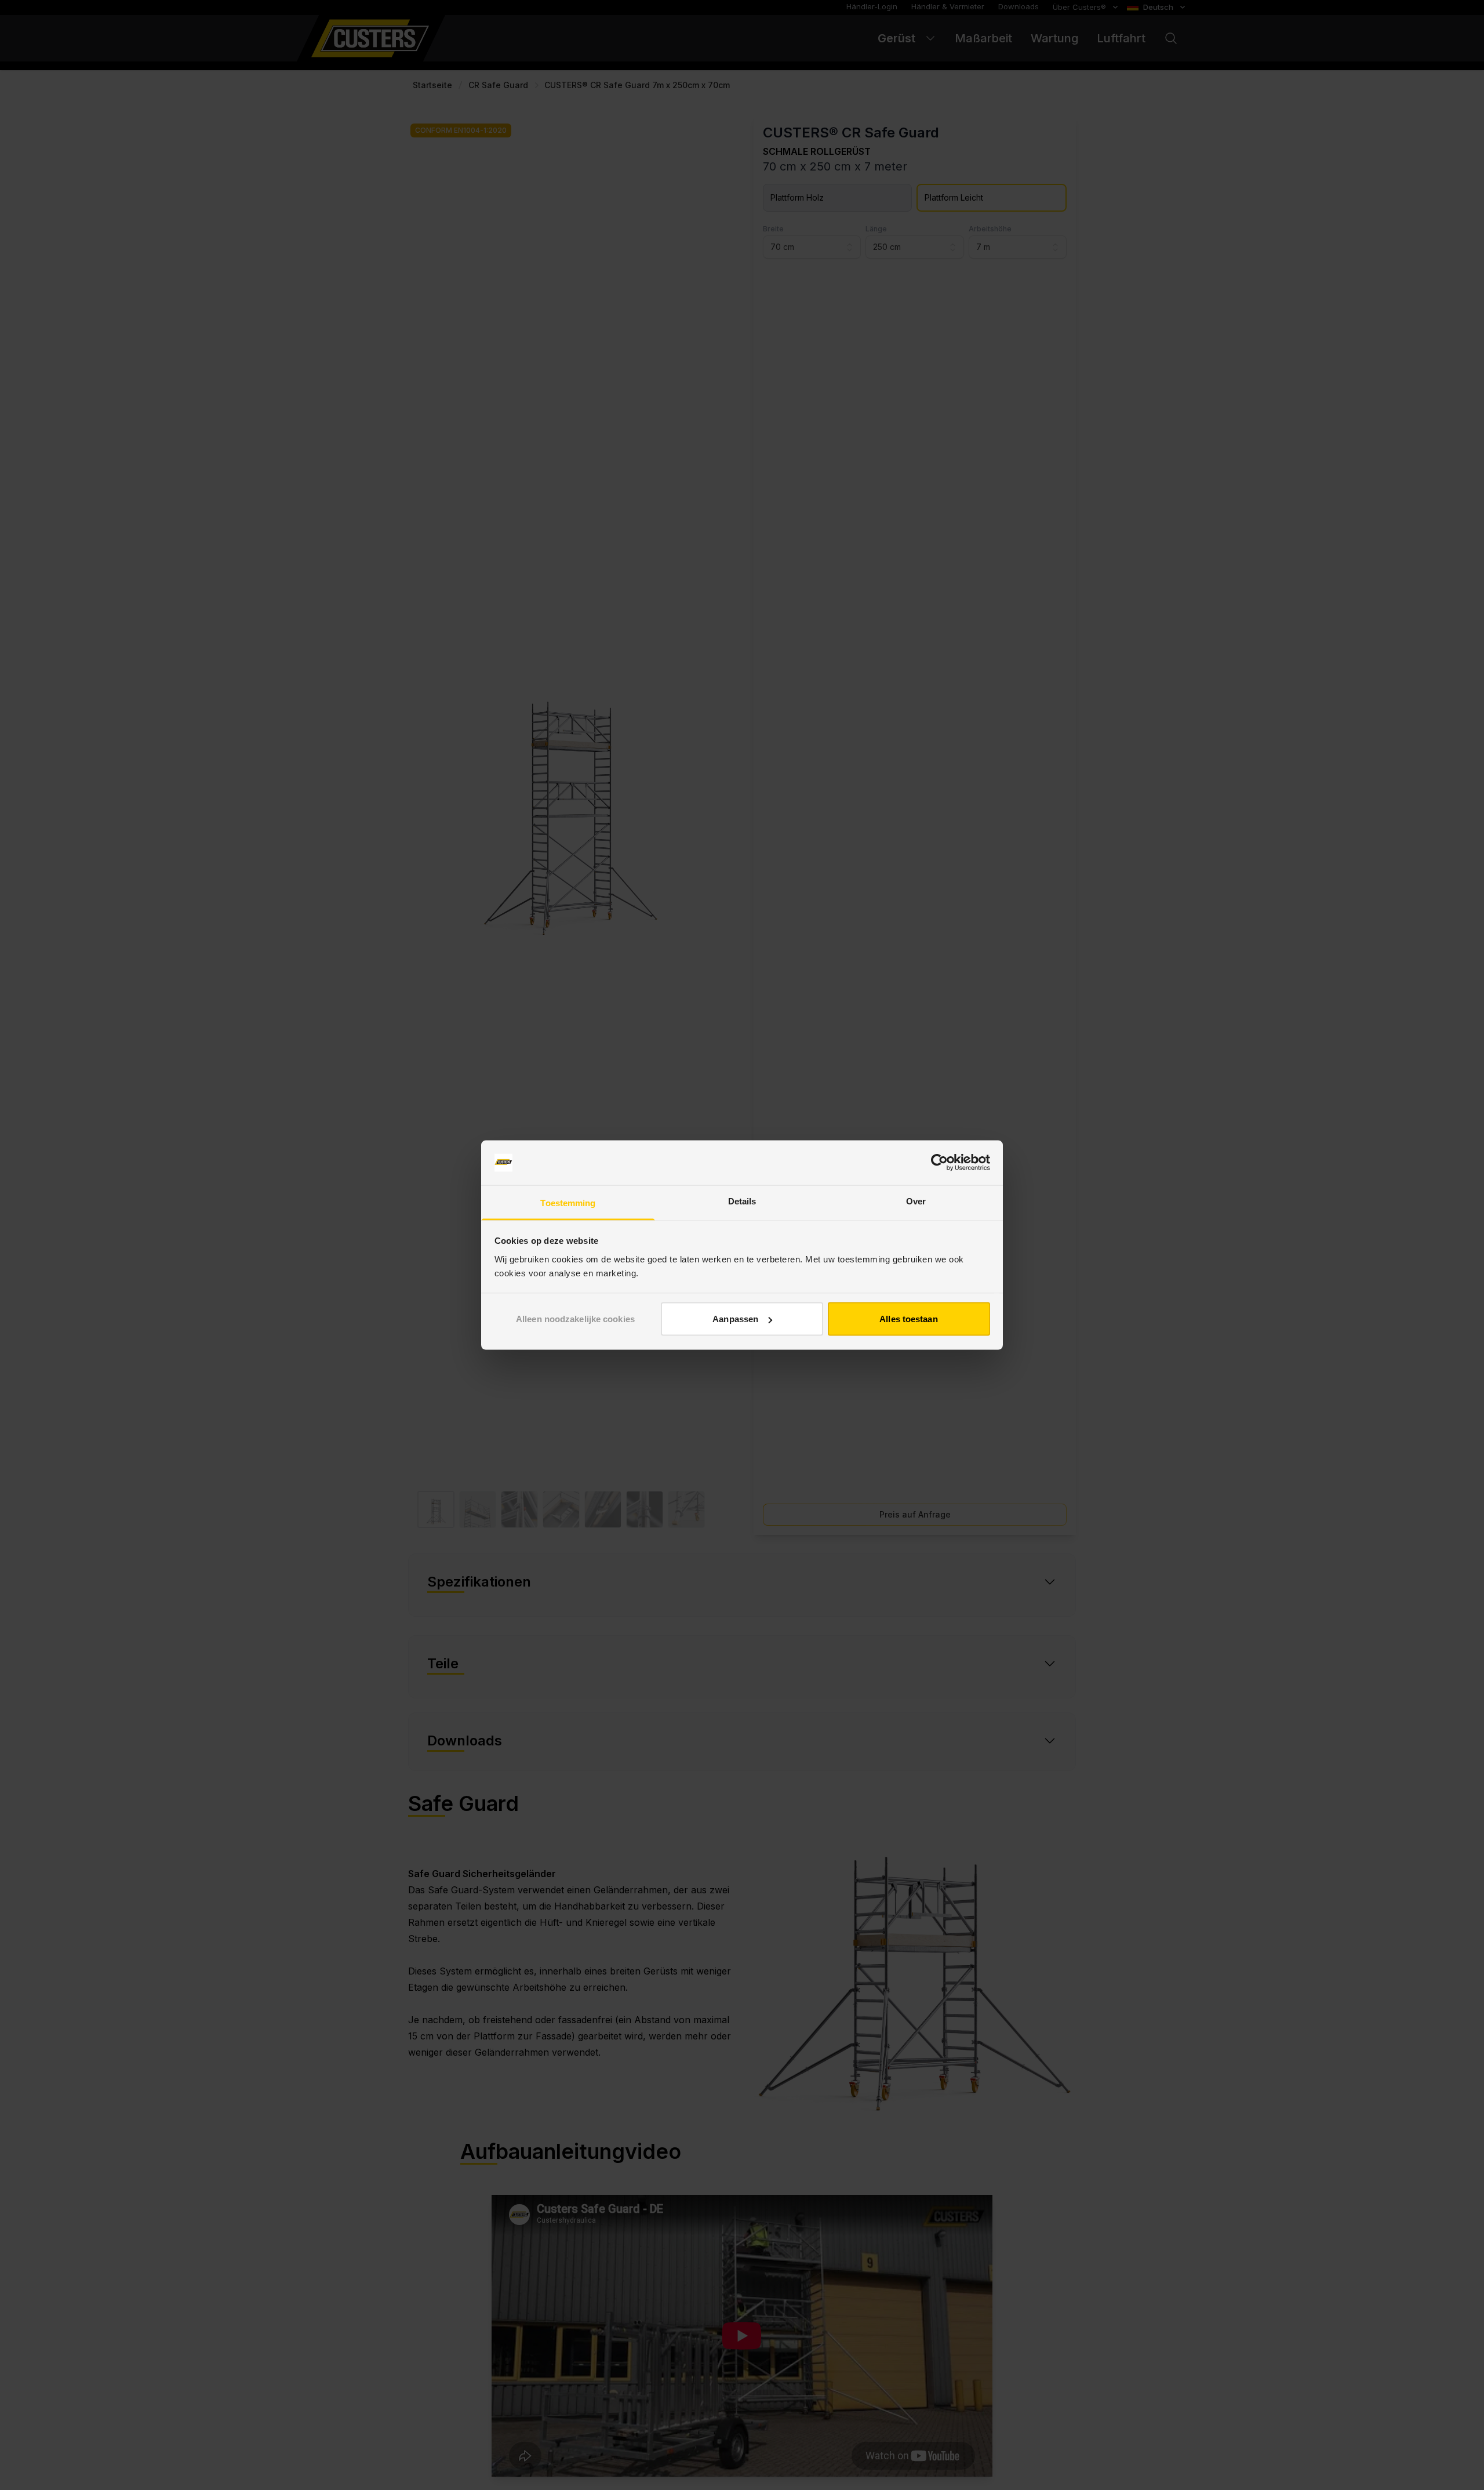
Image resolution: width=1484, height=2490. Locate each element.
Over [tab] (916, 1201)
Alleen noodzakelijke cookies (575, 1319)
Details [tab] (742, 1201)
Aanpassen (735, 1319)
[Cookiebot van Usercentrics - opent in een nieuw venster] (939, 1163)
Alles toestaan (908, 1319)
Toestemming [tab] (568, 1202)
